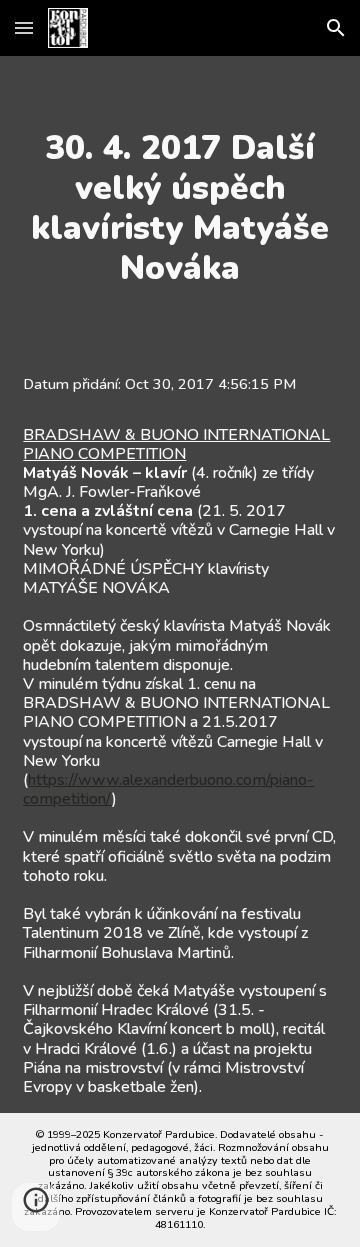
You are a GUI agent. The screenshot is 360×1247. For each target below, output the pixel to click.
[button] (24, 27)
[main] (179, 208)
